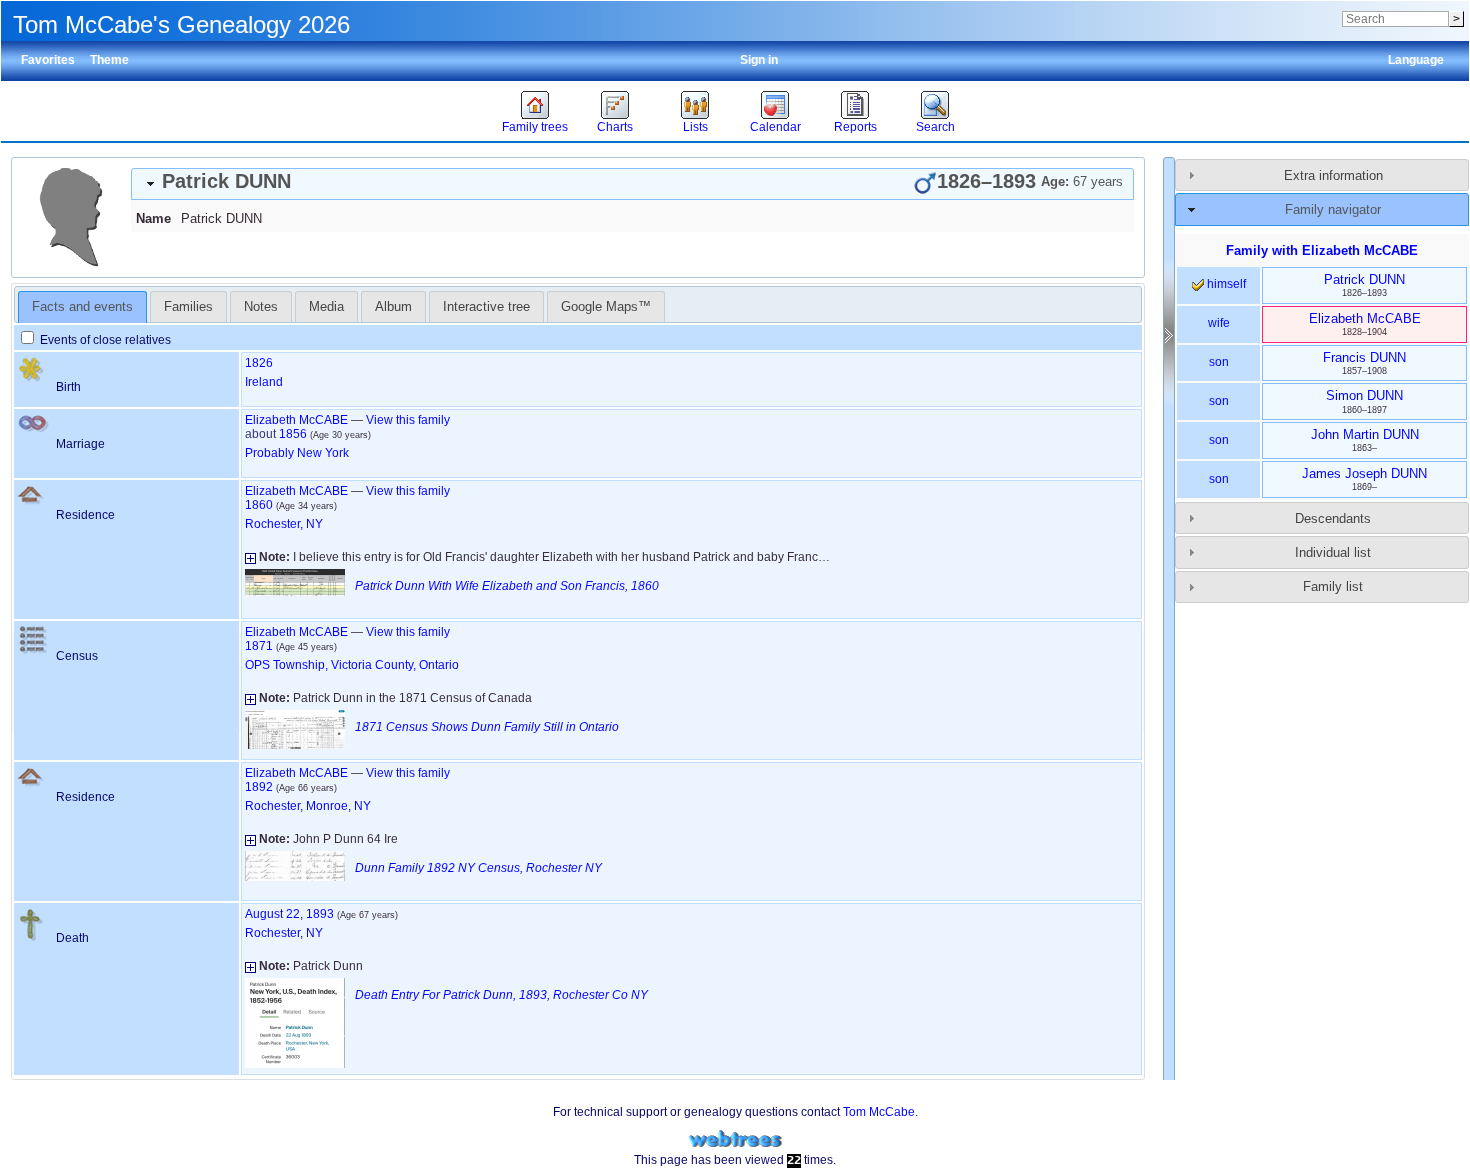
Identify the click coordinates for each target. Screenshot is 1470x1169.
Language (1416, 60)
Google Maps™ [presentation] (606, 306)
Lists (695, 127)
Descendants (1333, 518)
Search (935, 127)
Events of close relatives (104, 340)
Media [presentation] (326, 306)
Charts (615, 127)
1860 (259, 505)
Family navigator (1333, 209)
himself (1225, 284)
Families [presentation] (188, 306)
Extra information (1333, 175)
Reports (855, 127)
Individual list (1333, 552)
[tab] (632, 184)
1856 (293, 434)
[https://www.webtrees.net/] (735, 1139)
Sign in (759, 60)
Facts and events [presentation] (82, 306)
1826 (259, 363)
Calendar (775, 127)
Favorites (48, 60)
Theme (109, 60)
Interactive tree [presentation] (486, 306)
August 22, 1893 (289, 914)
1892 (259, 787)
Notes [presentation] (261, 306)
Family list (1333, 586)
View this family (408, 420)
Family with (1322, 250)
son (1219, 362)
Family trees (535, 127)
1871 (259, 646)
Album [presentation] (393, 306)
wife (1219, 323)
